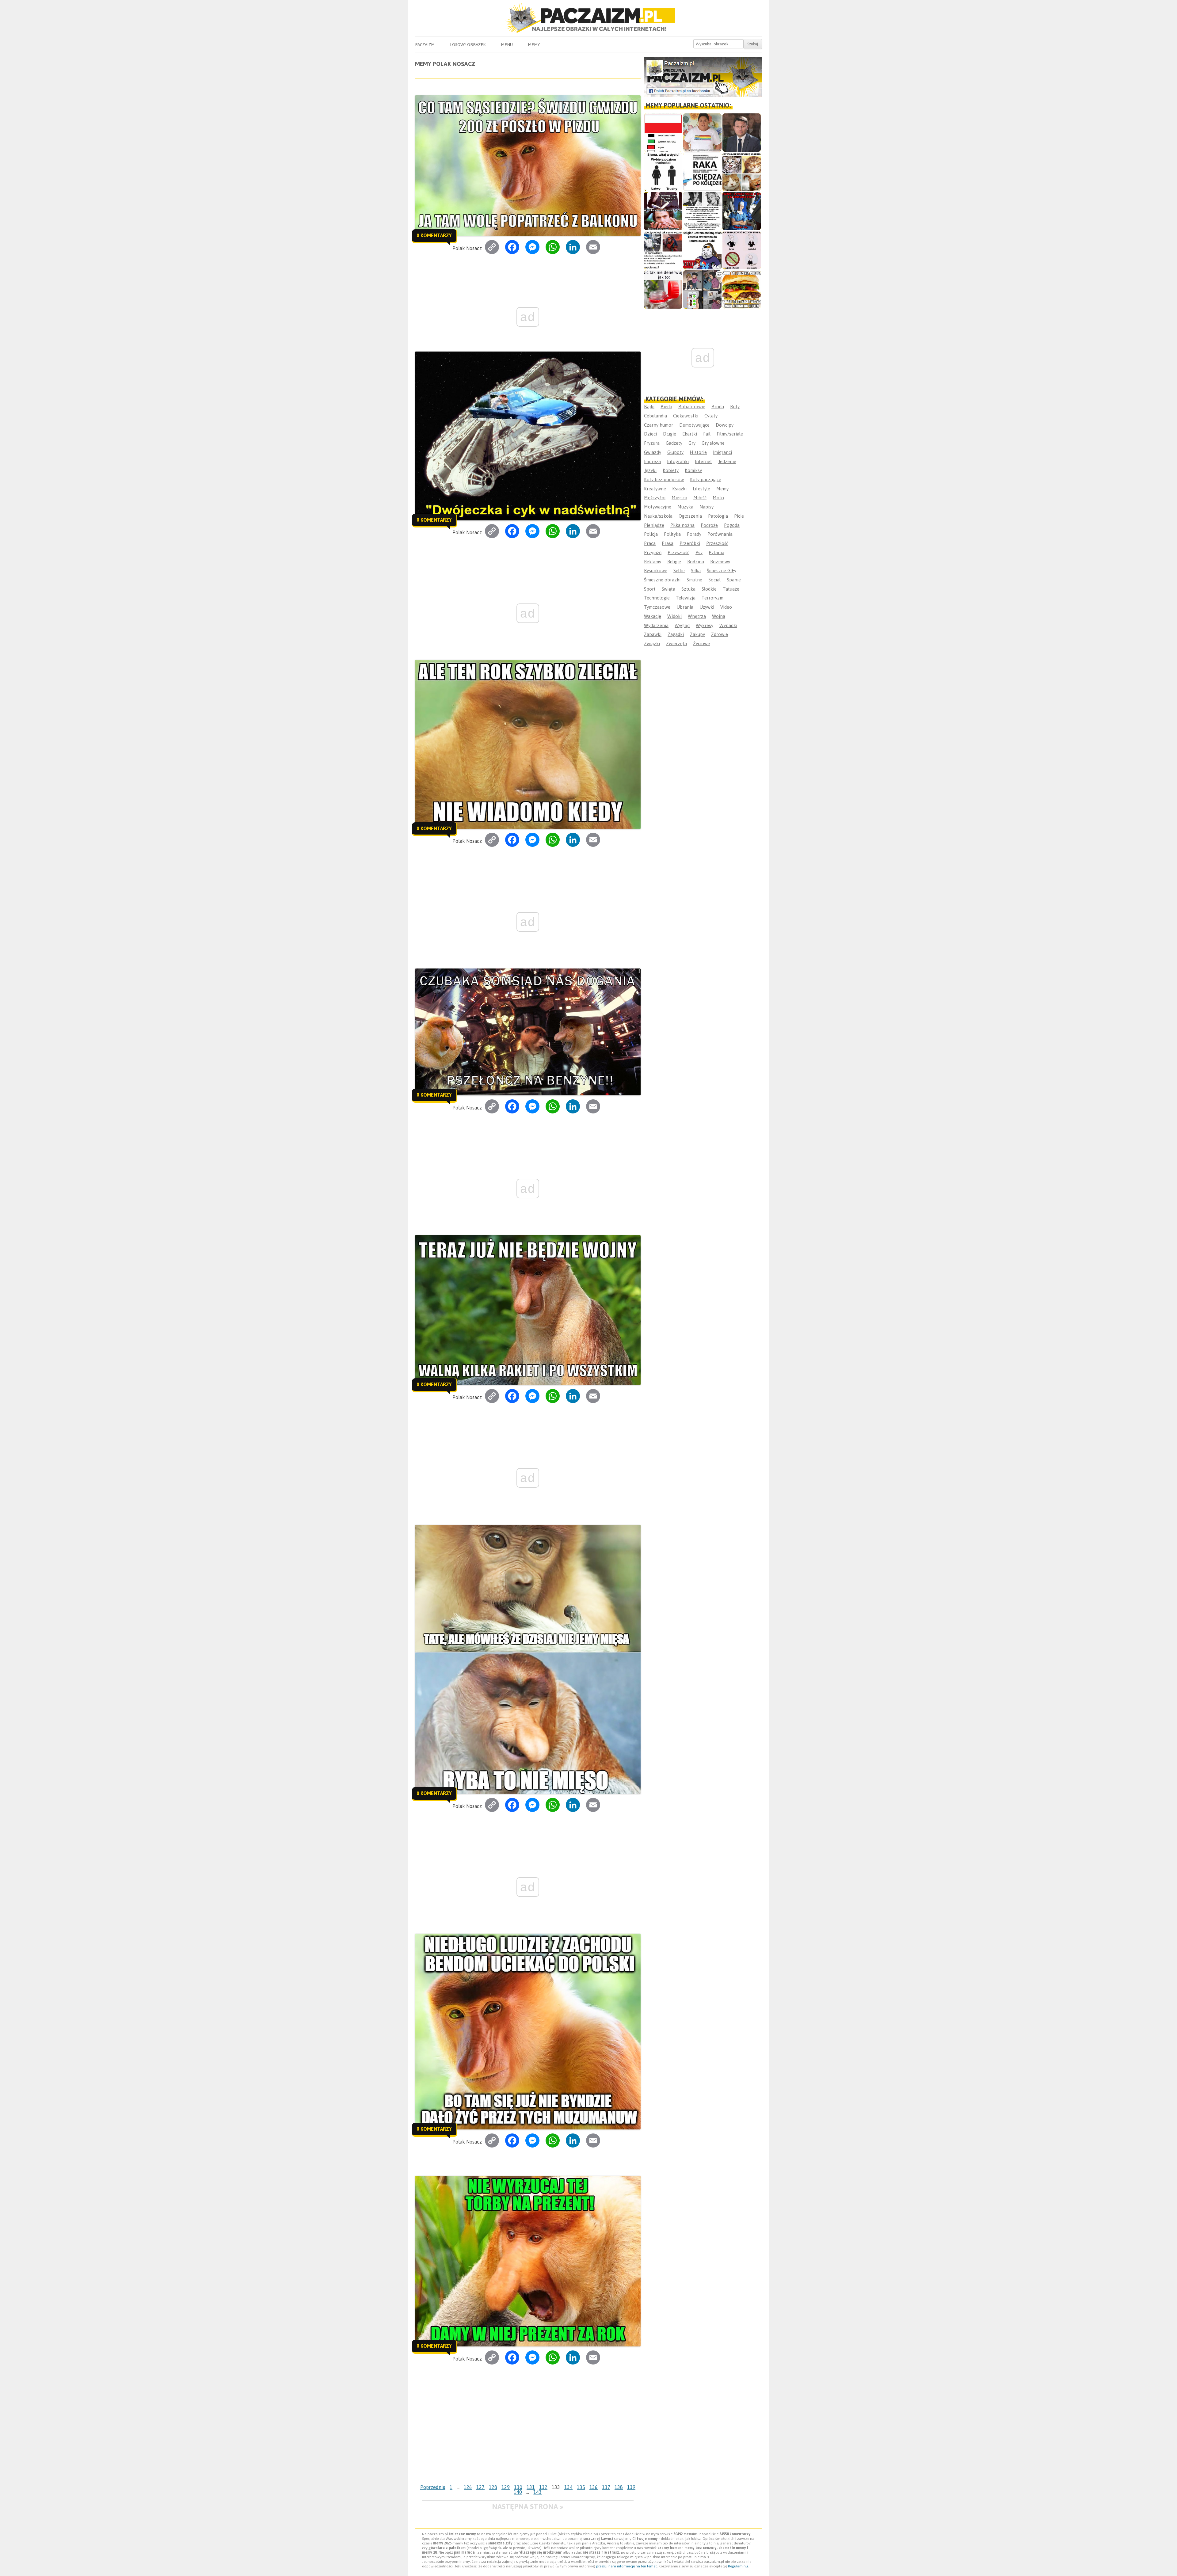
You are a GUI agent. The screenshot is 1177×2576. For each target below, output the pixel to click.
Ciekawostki (686, 416)
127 (480, 2487)
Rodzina (696, 562)
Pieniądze (654, 525)
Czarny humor (659, 425)
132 (543, 2487)
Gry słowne (713, 443)
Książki (679, 489)
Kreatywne (655, 489)
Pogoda (732, 525)
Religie (674, 562)
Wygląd (682, 625)
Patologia (718, 516)
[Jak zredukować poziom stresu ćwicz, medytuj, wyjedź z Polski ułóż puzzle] (742, 250)
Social (714, 580)
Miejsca (679, 498)
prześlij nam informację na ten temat (627, 2566)
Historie (698, 452)
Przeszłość (717, 543)
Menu (507, 44)
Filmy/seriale (730, 434)
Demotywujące (694, 425)
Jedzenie (727, 461)
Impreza (652, 461)
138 (619, 2487)
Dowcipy (725, 425)
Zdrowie (720, 634)
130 (518, 2487)
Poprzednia (433, 2487)
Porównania (720, 534)
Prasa (668, 543)
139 (631, 2487)
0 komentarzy (434, 235)
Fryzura (652, 443)
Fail (707, 434)
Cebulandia (655, 416)
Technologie (657, 598)
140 (518, 2492)
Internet (703, 461)
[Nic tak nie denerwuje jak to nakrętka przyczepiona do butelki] (663, 289)
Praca (650, 543)
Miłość (700, 498)
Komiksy (693, 470)
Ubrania (685, 607)
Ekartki (690, 434)
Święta (668, 589)
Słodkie (709, 589)
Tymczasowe (657, 607)
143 (537, 2492)
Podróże (709, 525)
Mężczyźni (655, 498)
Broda (718, 407)
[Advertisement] (528, 2436)
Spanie (734, 580)
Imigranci (722, 452)
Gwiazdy (653, 452)
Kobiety (671, 470)
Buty (735, 407)
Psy (699, 552)
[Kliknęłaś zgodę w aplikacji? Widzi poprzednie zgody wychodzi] (702, 289)
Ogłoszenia (690, 516)
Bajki (649, 407)
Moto (718, 498)
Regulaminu (738, 2566)
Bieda (666, 407)
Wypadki (728, 625)
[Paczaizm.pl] (588, 18)
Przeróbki (690, 543)
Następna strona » (528, 2507)
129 (506, 2487)
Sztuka (688, 589)
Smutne (694, 580)
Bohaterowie (692, 407)
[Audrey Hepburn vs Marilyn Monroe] (702, 211)
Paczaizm (425, 44)
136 (594, 2487)
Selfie (679, 571)
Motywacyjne (658, 507)
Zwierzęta (676, 643)
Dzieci (650, 434)
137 (606, 2487)
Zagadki (676, 634)
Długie (670, 434)
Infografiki (678, 461)
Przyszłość (678, 552)
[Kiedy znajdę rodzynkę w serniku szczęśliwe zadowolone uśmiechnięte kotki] (742, 172)
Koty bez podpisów (664, 479)
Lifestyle (701, 489)
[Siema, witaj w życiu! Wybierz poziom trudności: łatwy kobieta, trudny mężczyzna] (663, 172)
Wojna (719, 616)
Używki (707, 607)
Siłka (696, 571)
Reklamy (653, 562)
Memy (534, 44)
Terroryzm (712, 598)
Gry (692, 443)
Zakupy (697, 634)
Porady (694, 534)
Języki (650, 470)
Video (726, 607)
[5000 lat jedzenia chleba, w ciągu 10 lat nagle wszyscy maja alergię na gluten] (742, 289)
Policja (651, 534)
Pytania (716, 552)
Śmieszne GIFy (722, 571)
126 (468, 2487)
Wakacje (653, 616)
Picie (739, 516)
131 (531, 2487)
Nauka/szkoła (658, 516)
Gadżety (674, 443)
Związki (652, 643)
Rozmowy (720, 562)
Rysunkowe (656, 571)
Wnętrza (697, 616)
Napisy (707, 507)
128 (493, 2487)
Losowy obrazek (468, 44)
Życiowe (701, 643)
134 (568, 2487)
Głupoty (675, 452)
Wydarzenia (656, 625)
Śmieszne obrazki (662, 580)
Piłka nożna (682, 525)
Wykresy (705, 625)
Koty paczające (706, 479)
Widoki (674, 616)
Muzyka (685, 507)
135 (581, 2487)
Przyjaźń (653, 552)
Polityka (672, 534)
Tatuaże (731, 589)
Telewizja (686, 598)
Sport (650, 589)
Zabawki (653, 634)
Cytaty (711, 416)
